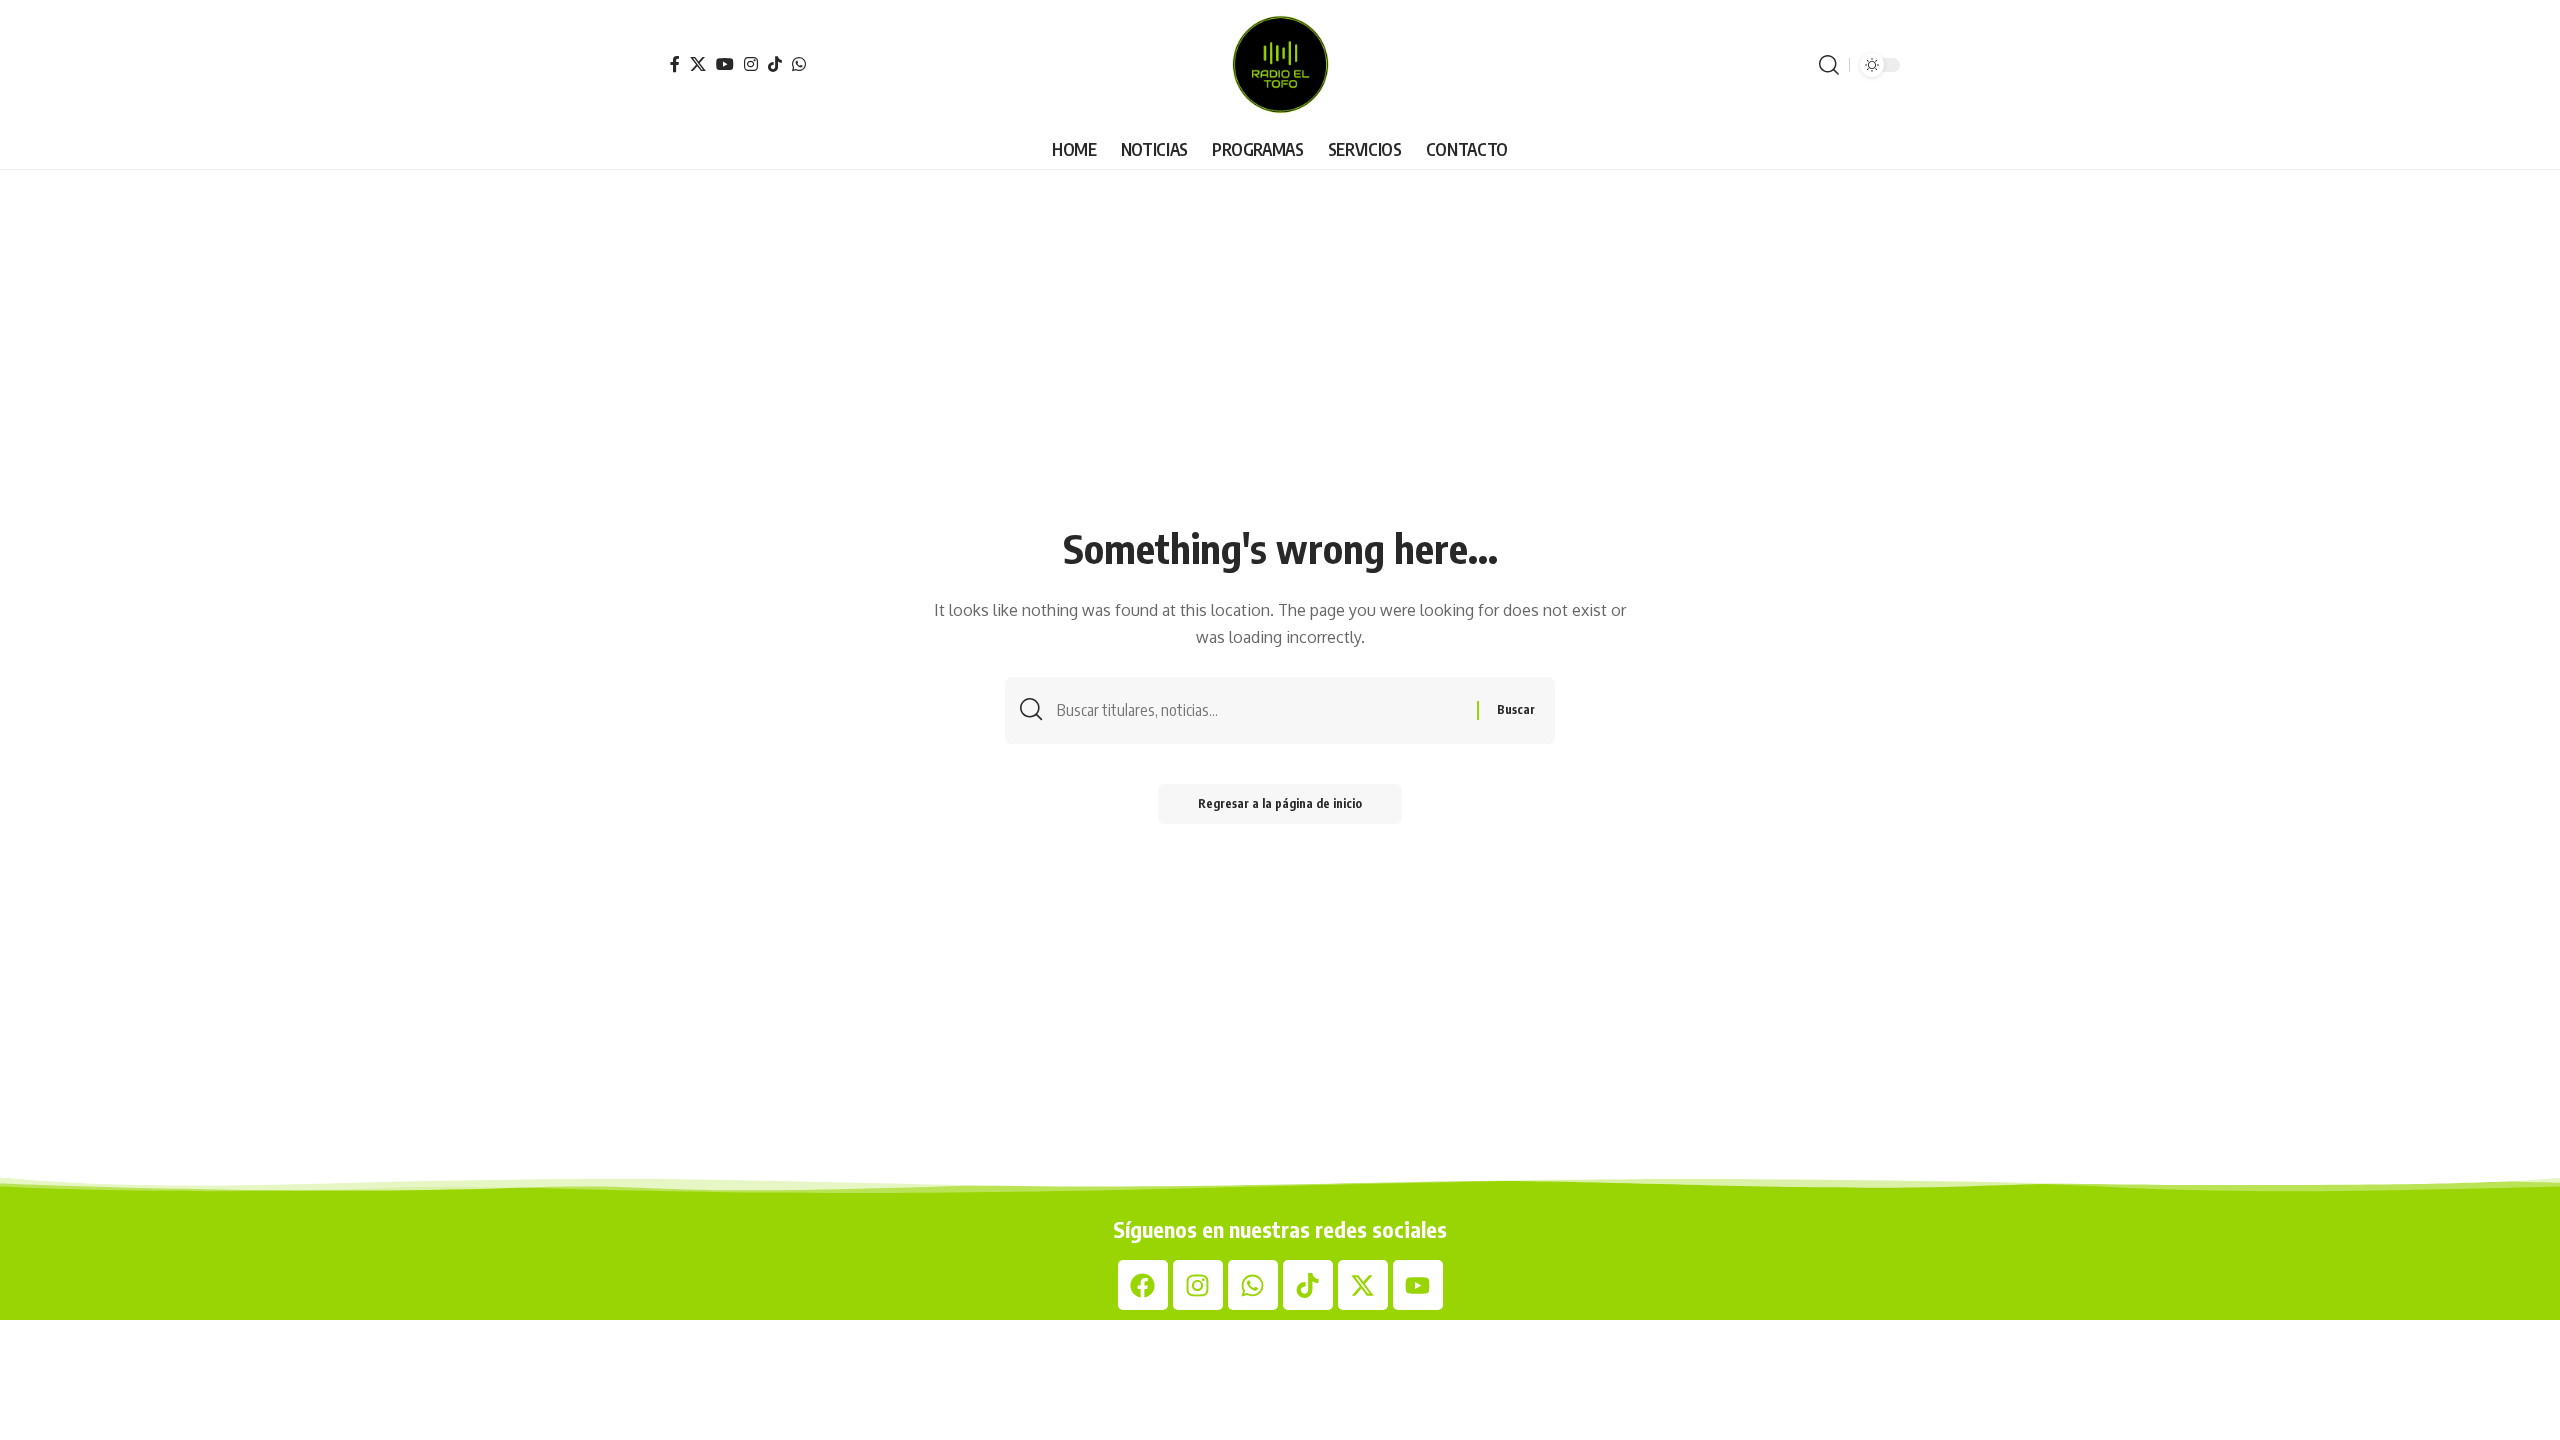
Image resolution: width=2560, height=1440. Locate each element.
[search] (1829, 65)
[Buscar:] (1259, 710)
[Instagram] (751, 64)
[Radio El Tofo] (1280, 65)
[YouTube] (725, 64)
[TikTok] (775, 64)
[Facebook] (675, 64)
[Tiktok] (1308, 1285)
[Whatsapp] (1253, 1285)
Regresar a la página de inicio (1280, 803)
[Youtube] (1418, 1285)
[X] (698, 64)
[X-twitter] (1363, 1285)
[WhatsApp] (799, 64)
